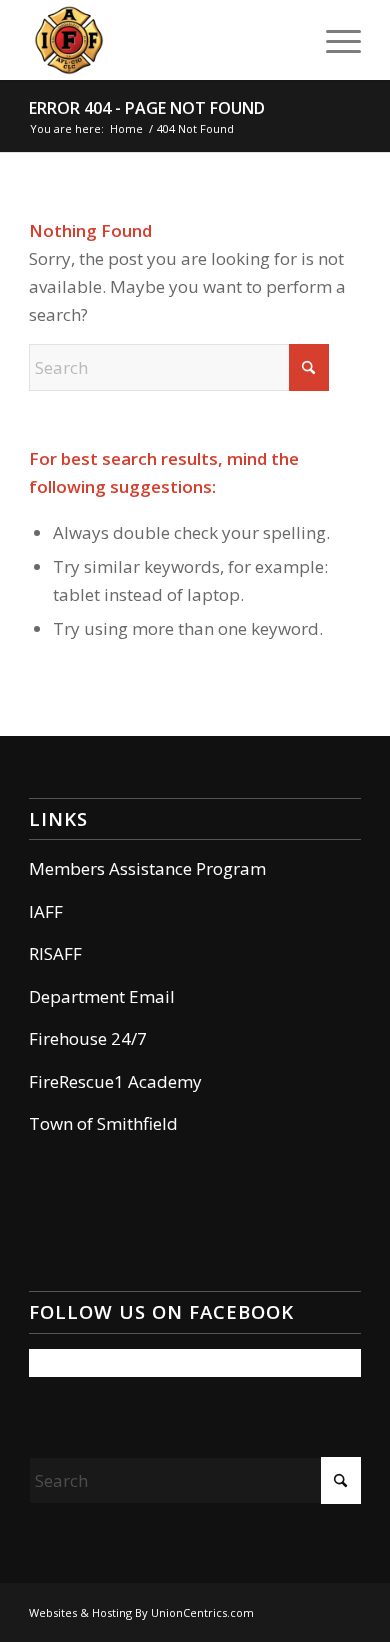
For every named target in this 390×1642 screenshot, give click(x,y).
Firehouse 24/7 (88, 1038)
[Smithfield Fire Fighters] (161, 40)
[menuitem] (333, 40)
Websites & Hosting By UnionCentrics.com (141, 1612)
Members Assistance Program (147, 868)
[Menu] (333, 40)
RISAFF (55, 953)
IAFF (46, 911)
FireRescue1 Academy (115, 1081)
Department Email (102, 996)
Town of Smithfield (103, 1123)
